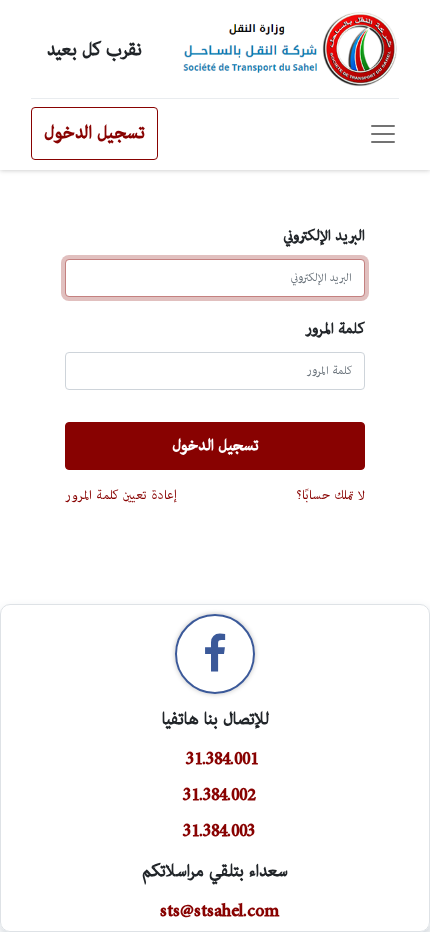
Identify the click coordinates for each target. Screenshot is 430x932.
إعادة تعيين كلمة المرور (121, 495)
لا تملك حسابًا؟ (331, 495)
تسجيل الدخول (94, 133)
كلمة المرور (335, 328)
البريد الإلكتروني (324, 235)
